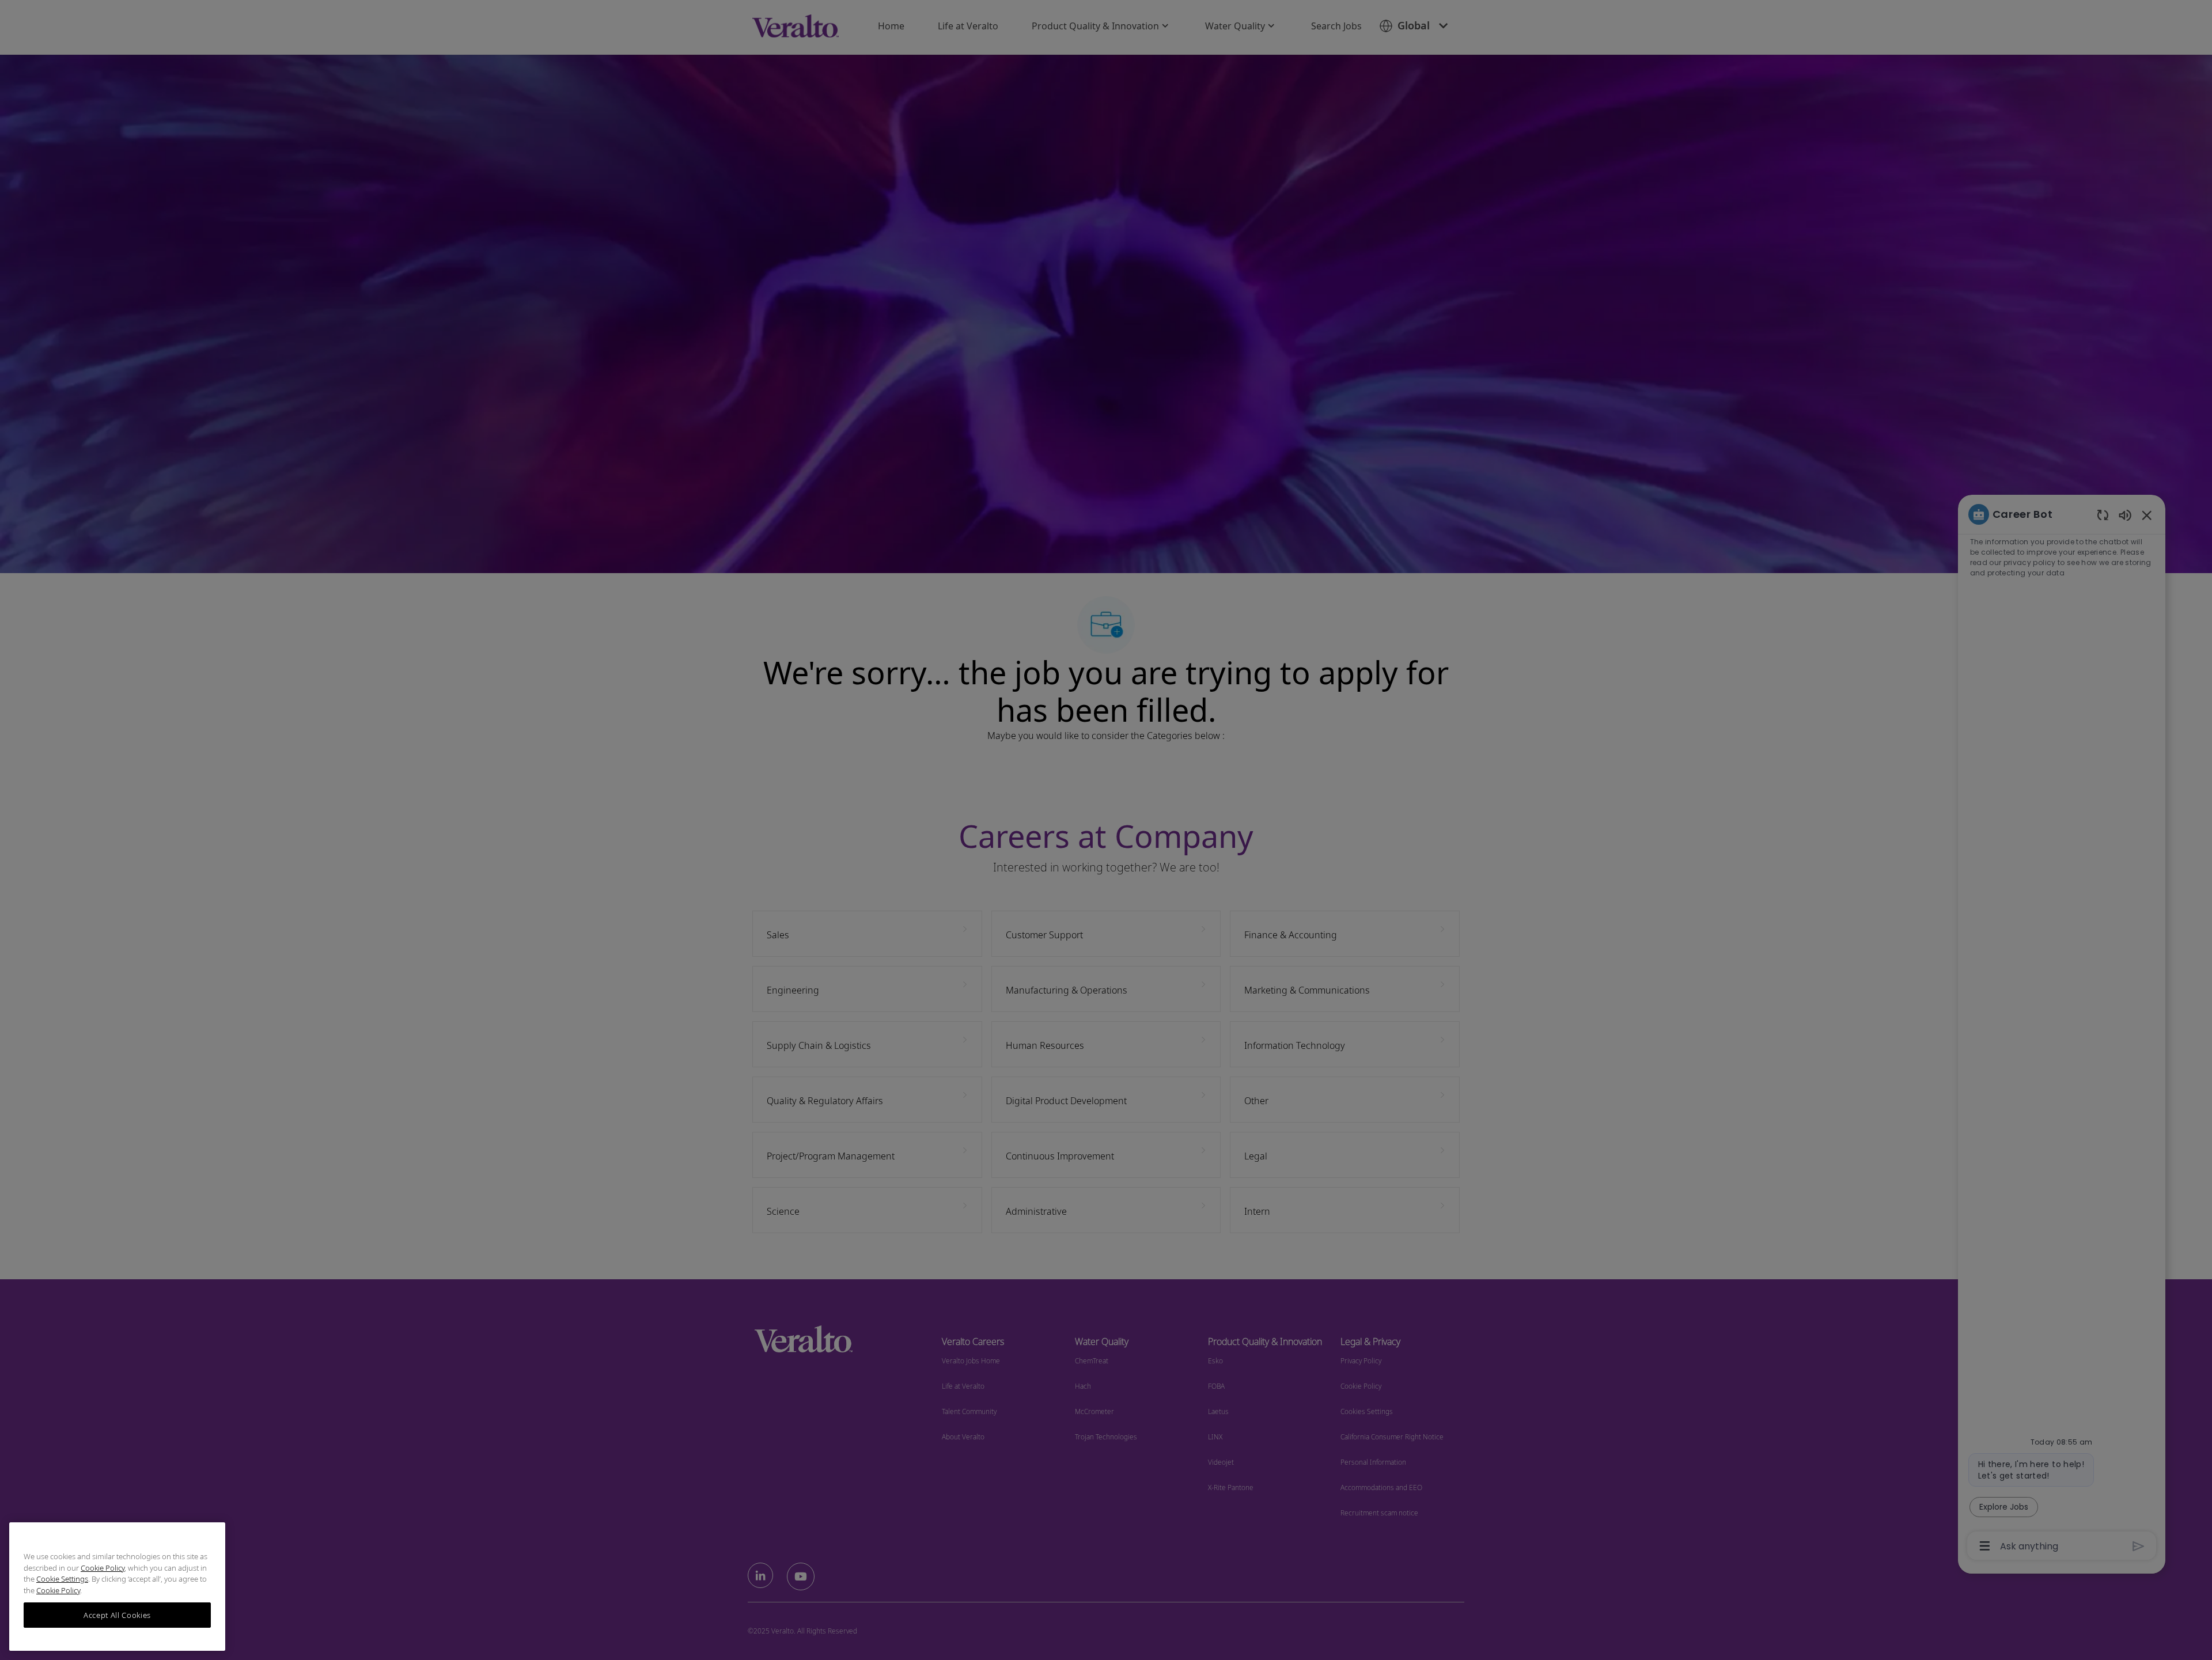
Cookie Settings (62, 1579)
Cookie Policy (103, 1568)
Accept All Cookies (117, 1615)
